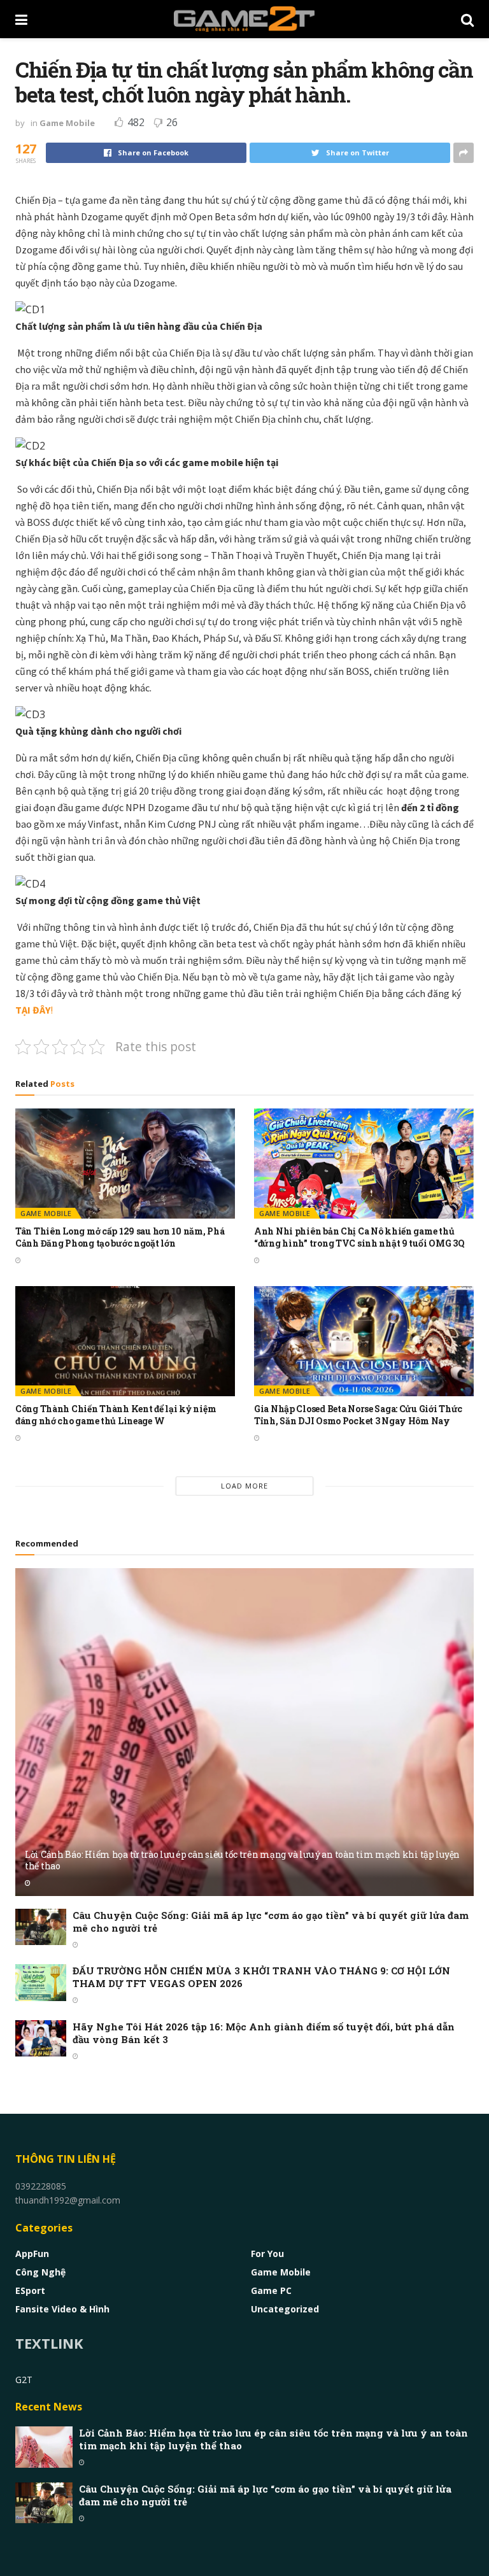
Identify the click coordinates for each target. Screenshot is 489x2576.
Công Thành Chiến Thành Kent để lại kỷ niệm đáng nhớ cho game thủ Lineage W (116, 1415)
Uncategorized (285, 2309)
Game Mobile (67, 123)
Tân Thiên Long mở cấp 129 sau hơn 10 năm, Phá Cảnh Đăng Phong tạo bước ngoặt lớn (120, 1237)
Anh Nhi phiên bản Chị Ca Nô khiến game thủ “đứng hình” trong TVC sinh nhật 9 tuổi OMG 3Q (359, 1237)
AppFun (32, 2254)
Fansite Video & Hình (62, 2309)
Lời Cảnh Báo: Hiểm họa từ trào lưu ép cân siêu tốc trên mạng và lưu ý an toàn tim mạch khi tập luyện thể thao (242, 1860)
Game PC (271, 2290)
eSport (30, 2290)
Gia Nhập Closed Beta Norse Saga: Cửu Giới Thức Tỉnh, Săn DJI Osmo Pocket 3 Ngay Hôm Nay (358, 1415)
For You (267, 2254)
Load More (244, 1486)
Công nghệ (40, 2272)
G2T (24, 2380)
